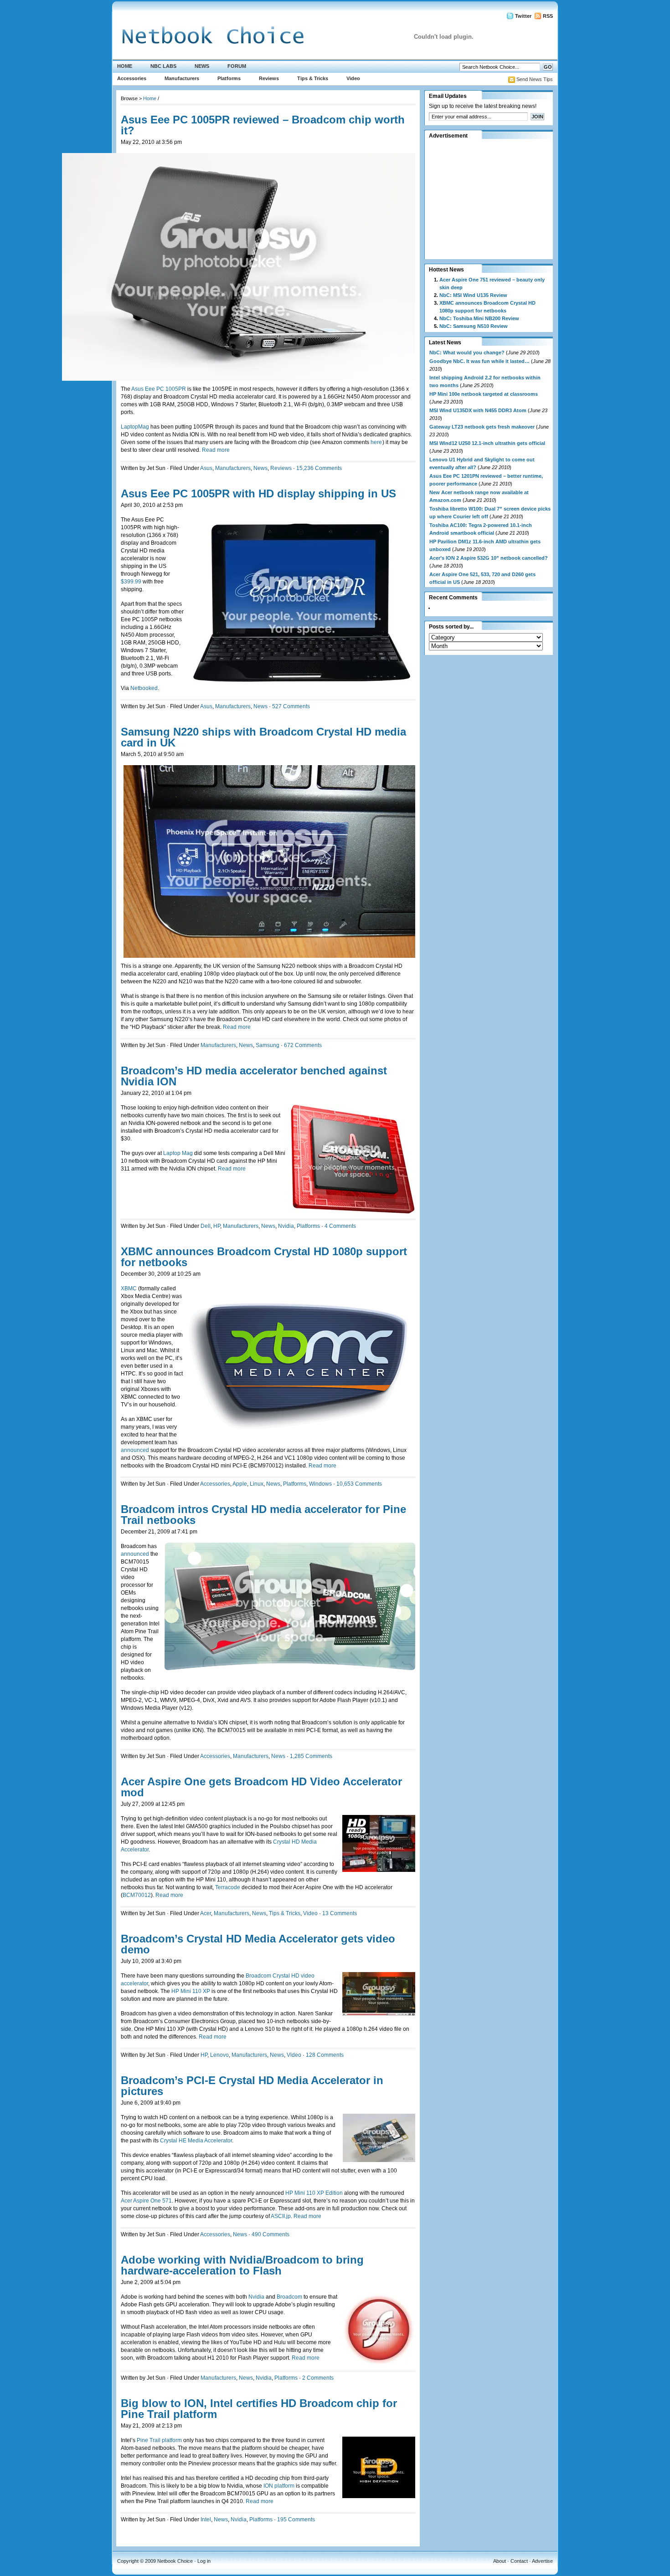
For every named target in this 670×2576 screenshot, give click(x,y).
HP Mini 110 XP (191, 1991)
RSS (548, 16)
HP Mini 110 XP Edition (315, 2193)
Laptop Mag (178, 1153)
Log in (204, 2561)
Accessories (132, 78)
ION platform (280, 2486)
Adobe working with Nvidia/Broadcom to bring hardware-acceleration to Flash (242, 2265)
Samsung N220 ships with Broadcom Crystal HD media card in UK (263, 737)
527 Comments (291, 706)
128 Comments (325, 2055)
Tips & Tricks (313, 78)
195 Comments (296, 2520)
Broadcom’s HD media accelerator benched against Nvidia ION (254, 1076)
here (376, 442)
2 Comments (318, 2378)
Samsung (268, 1045)
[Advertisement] (486, 199)
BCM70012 (137, 1895)
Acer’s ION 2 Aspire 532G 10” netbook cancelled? (489, 558)
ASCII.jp (281, 2216)
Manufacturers (182, 78)
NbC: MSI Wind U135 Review (473, 295)
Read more (216, 450)
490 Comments (271, 2234)
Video (353, 78)
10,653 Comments (359, 1484)
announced (135, 1450)
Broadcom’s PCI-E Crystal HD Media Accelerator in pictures (252, 2086)
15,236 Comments (319, 468)
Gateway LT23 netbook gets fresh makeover (482, 427)
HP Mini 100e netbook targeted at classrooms (484, 394)
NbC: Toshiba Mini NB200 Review (479, 318)
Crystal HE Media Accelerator (196, 2141)
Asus (206, 468)
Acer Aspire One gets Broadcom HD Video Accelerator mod (261, 1787)
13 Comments (340, 1913)
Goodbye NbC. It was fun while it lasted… (479, 361)
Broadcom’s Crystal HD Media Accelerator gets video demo (258, 1944)
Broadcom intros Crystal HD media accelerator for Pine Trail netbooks (263, 1515)
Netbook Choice (175, 2561)
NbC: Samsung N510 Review (474, 326)
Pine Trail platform (160, 2440)
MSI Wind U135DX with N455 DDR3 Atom (478, 410)
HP (217, 1226)
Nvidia (286, 1226)
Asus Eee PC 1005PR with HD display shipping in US (258, 493)
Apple (240, 1484)
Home (125, 66)
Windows (320, 1484)
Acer (206, 1913)
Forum (237, 66)
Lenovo (219, 2055)
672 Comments (303, 1045)
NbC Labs (163, 66)
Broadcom (289, 2297)
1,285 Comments (311, 1756)
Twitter (523, 16)
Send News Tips (535, 79)
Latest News (445, 342)
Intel (206, 2520)
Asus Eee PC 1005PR (159, 389)
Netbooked (144, 688)
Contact (519, 2561)
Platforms (229, 78)
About (500, 2561)
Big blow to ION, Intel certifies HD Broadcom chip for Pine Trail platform (259, 2409)
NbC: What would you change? (467, 353)
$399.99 (131, 582)
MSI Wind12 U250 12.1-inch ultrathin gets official (487, 443)
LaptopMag (136, 427)
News (202, 66)
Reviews (269, 78)
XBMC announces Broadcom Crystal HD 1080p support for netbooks (264, 1257)
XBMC (129, 1288)
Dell (206, 1226)
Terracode (228, 1887)
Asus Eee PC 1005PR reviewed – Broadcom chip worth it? (263, 125)
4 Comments (340, 1226)
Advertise (542, 2561)
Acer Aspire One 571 (146, 2201)
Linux (257, 1484)
